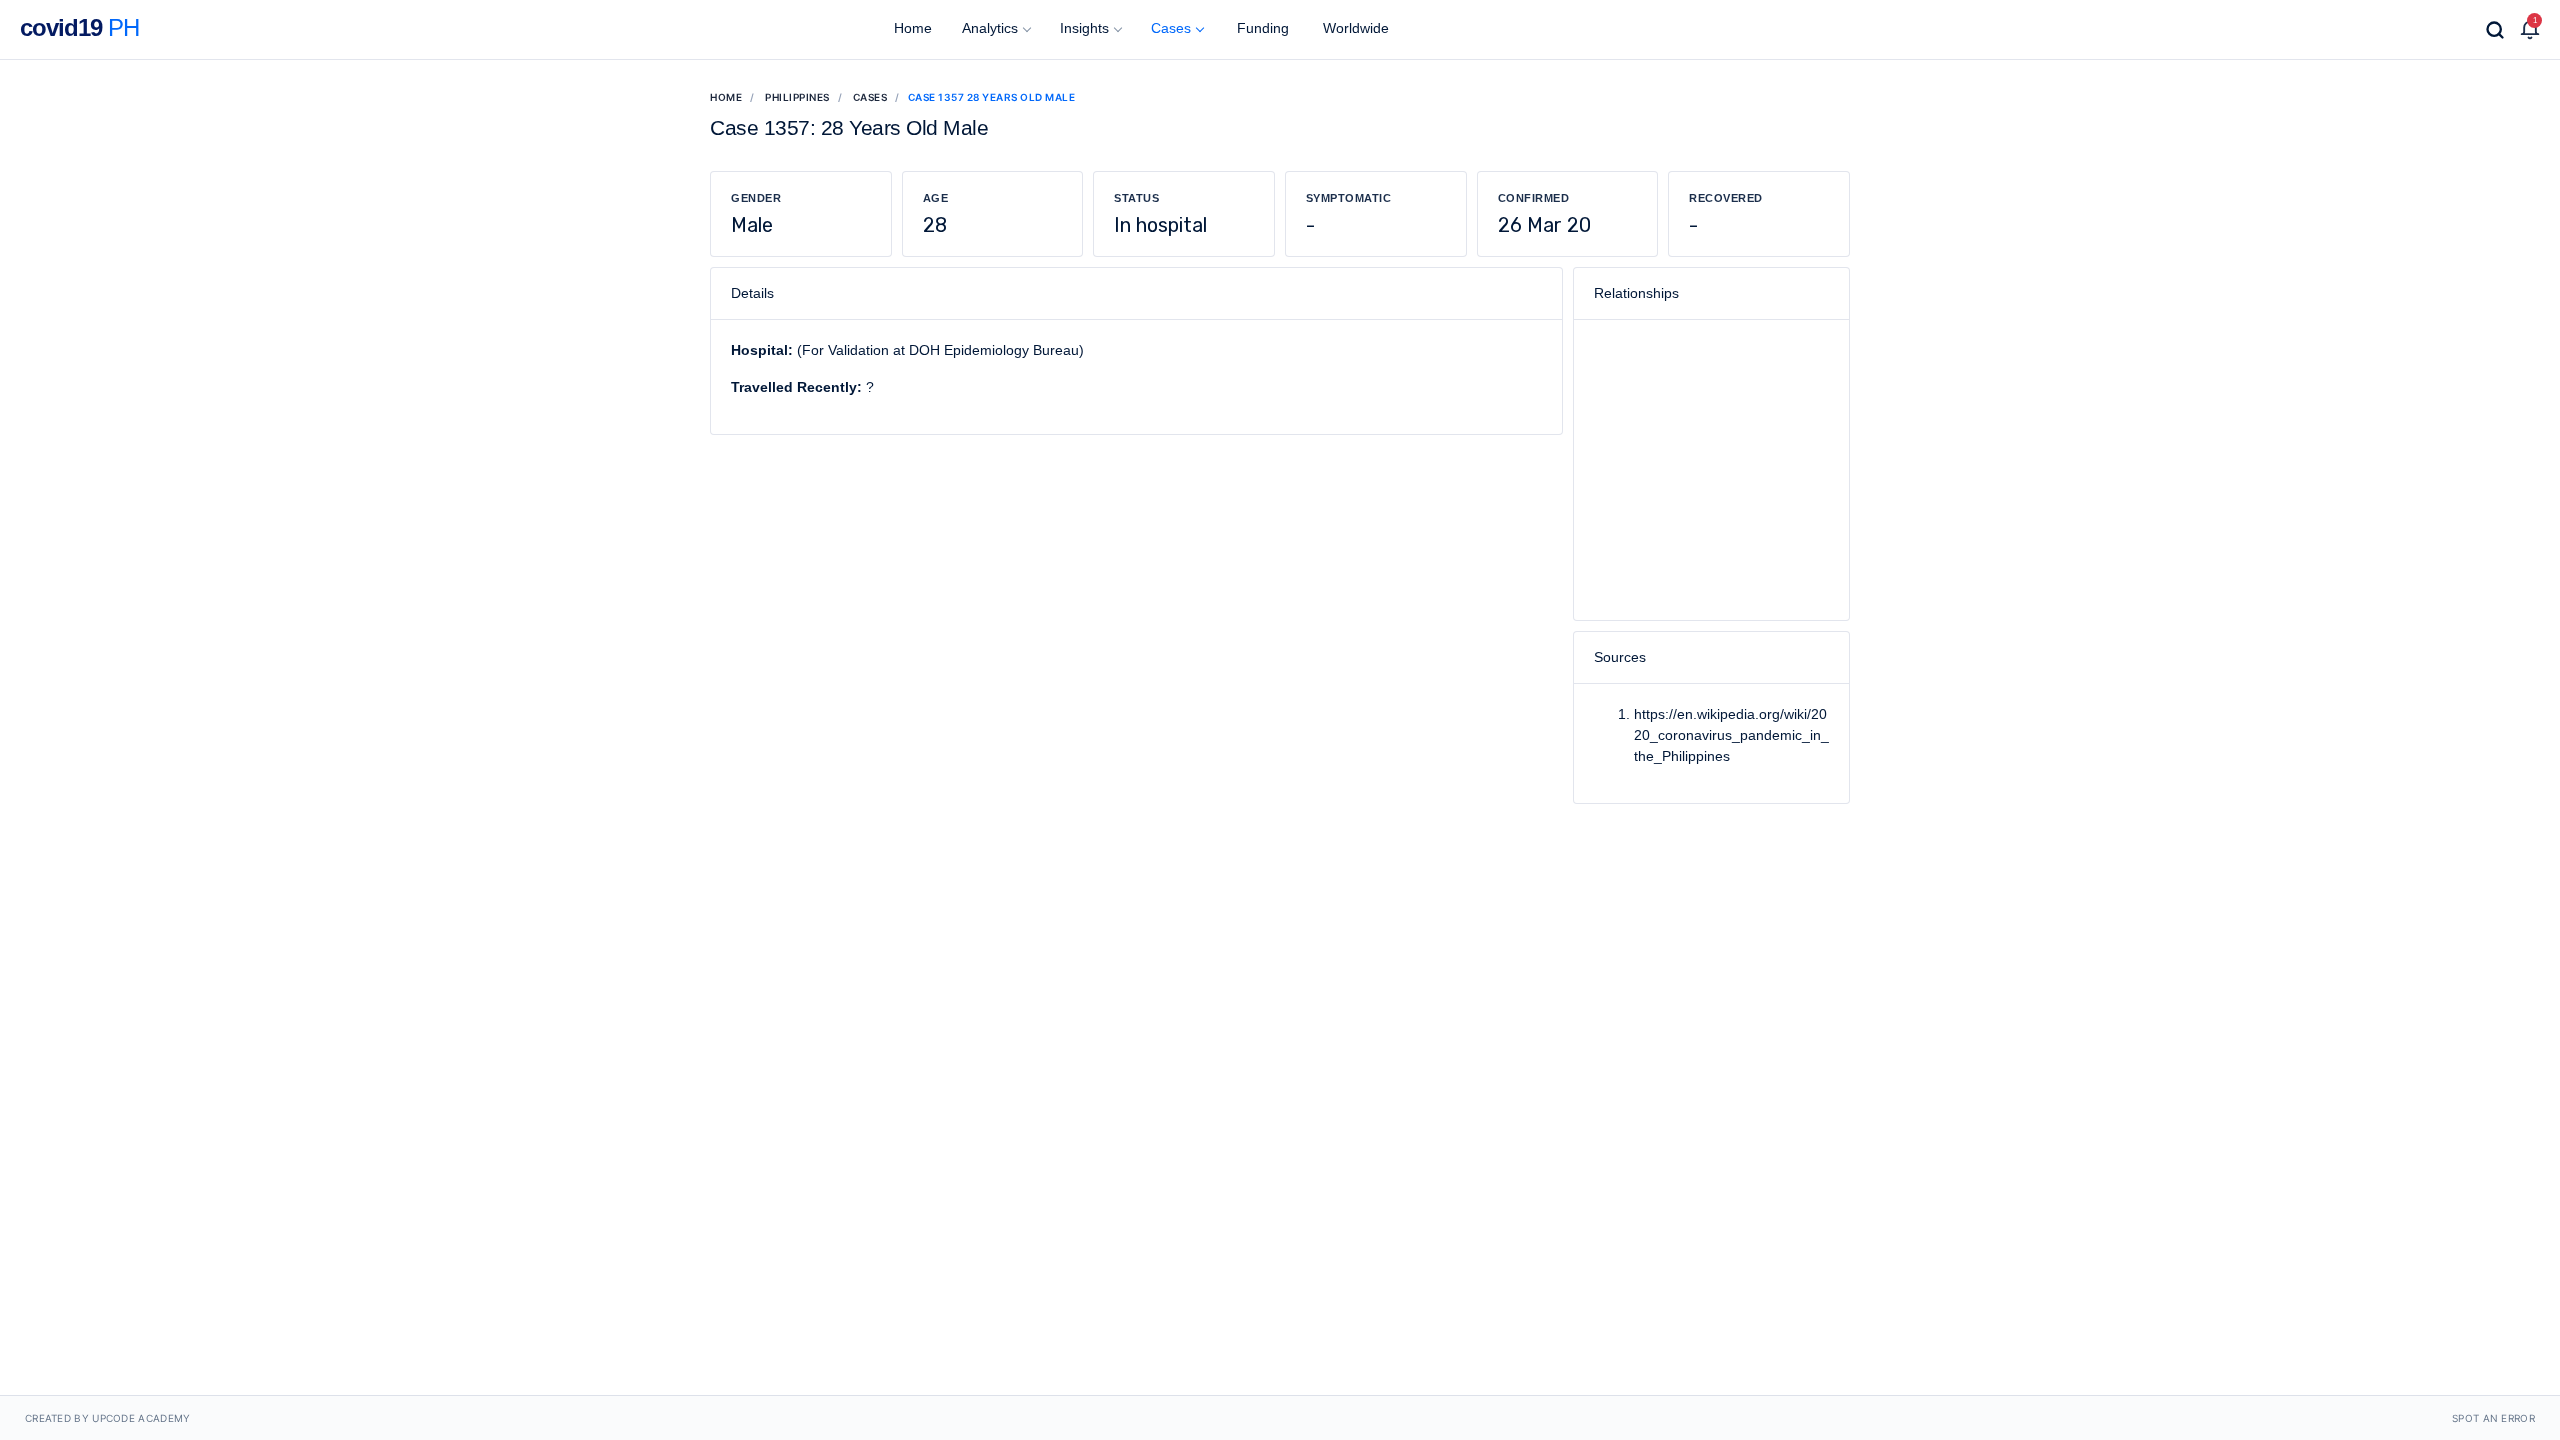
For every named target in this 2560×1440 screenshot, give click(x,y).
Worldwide (1354, 28)
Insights (1084, 28)
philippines (797, 97)
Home (911, 28)
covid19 (79, 27)
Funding (1261, 28)
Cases (1171, 28)
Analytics (990, 28)
